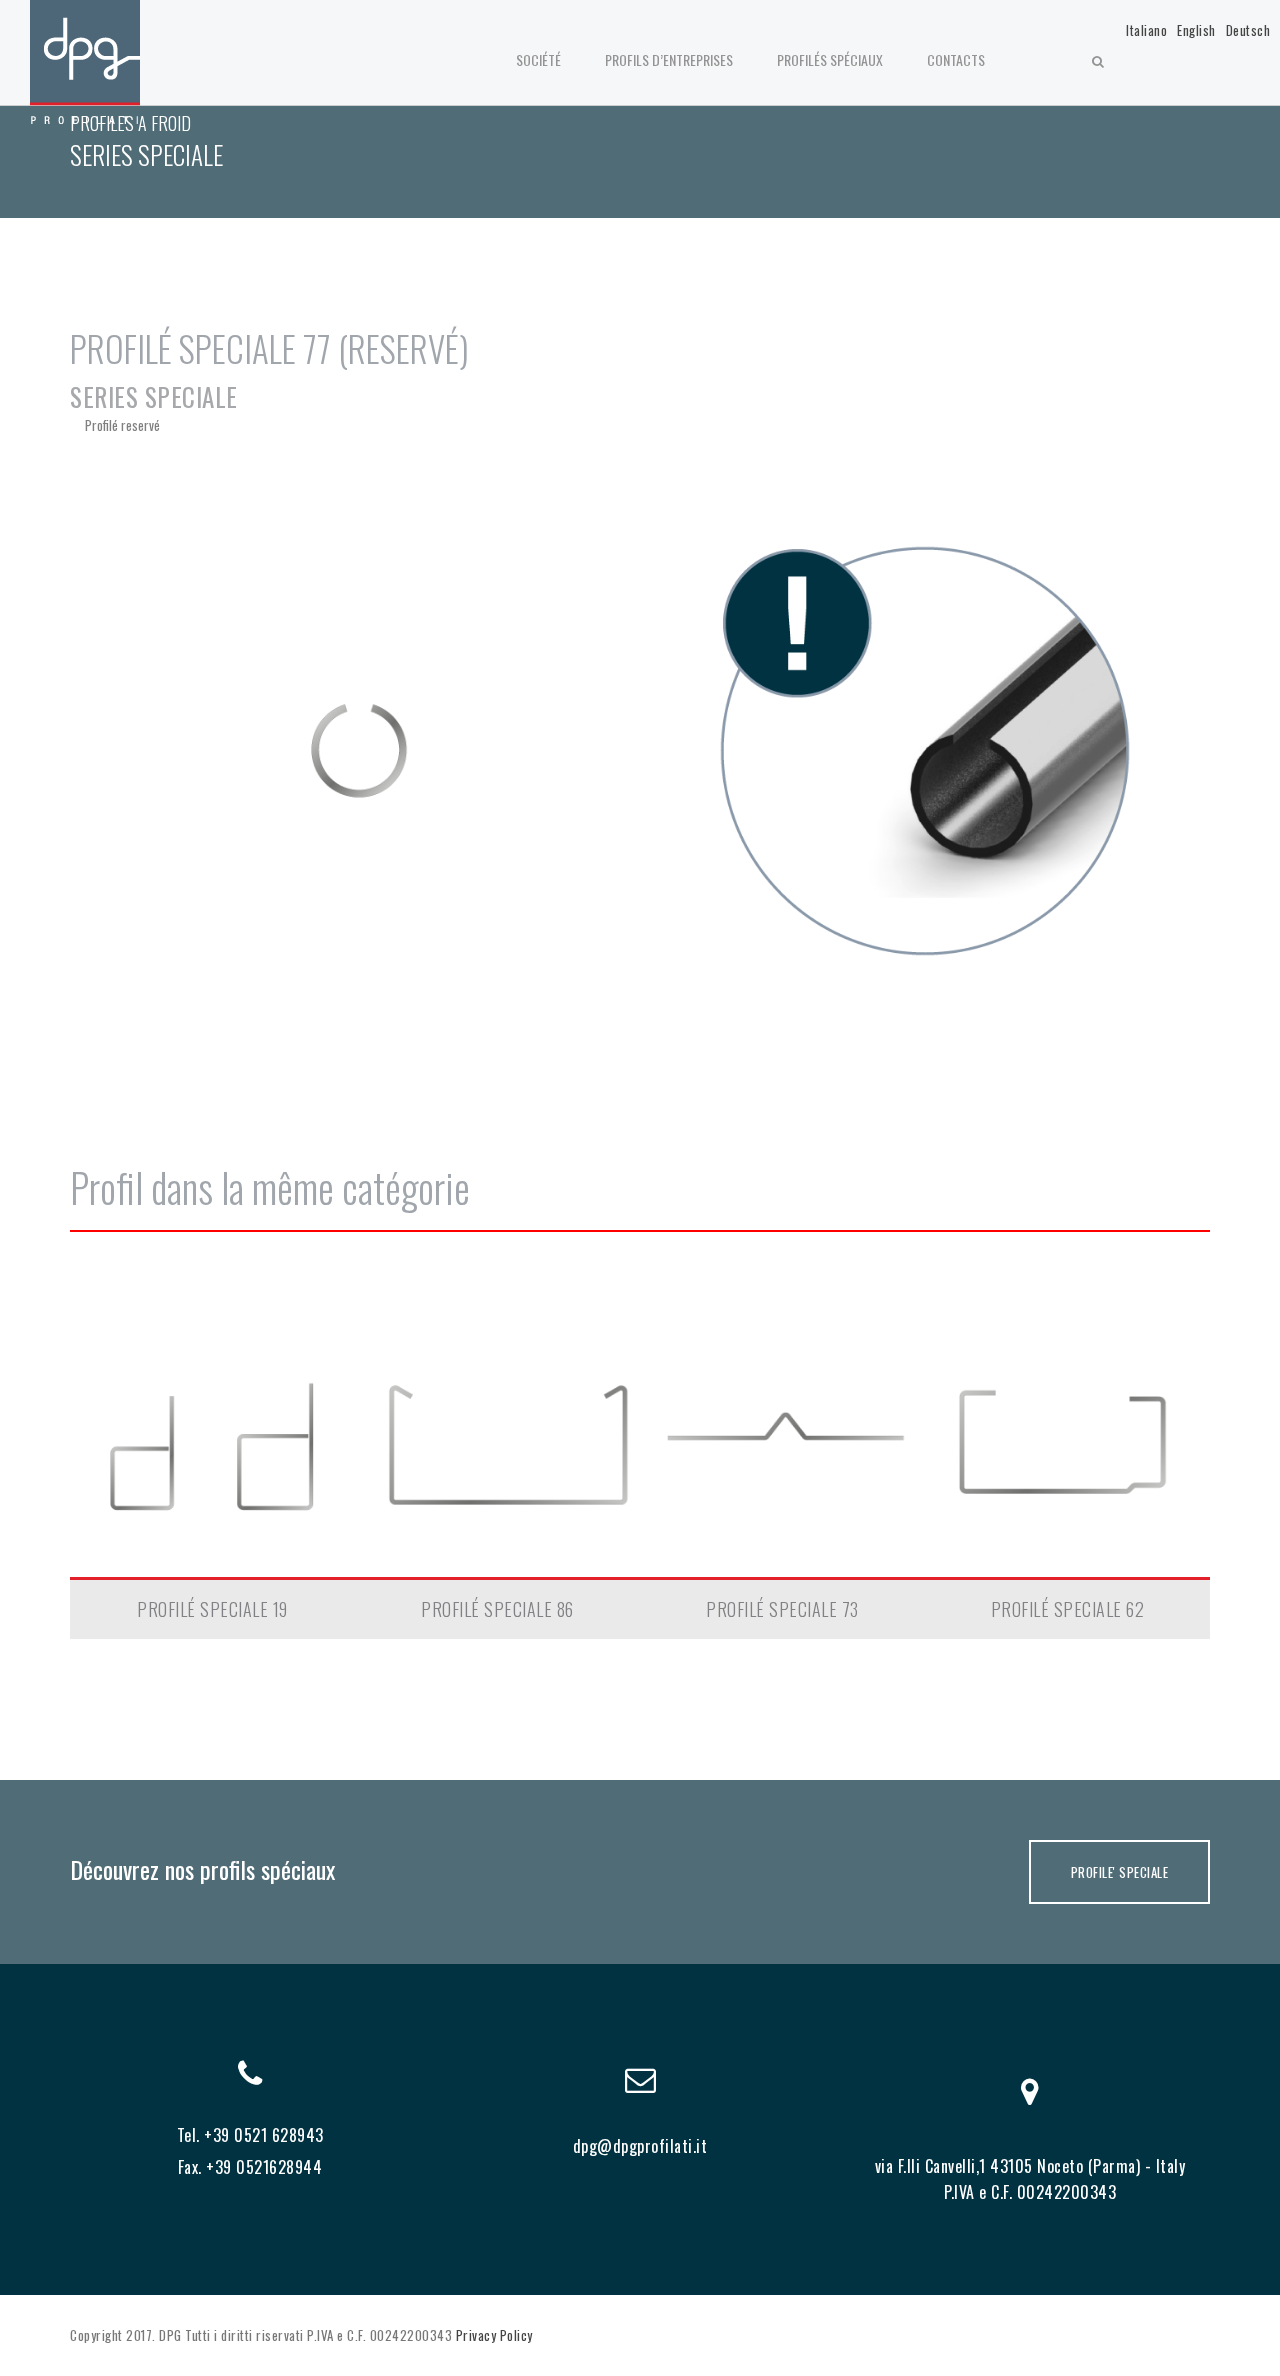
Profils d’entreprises (669, 59)
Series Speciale (154, 396)
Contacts (956, 59)
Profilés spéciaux (830, 59)
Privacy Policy (494, 2335)
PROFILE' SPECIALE (1120, 1872)
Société (538, 59)
